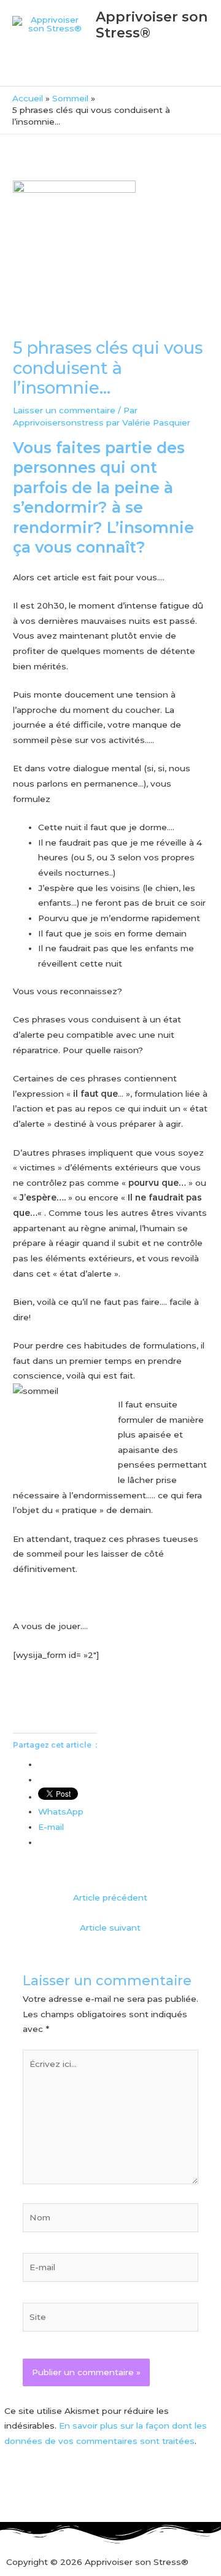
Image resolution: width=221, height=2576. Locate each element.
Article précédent (110, 1897)
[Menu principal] (110, 71)
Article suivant (110, 1928)
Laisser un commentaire (64, 410)
